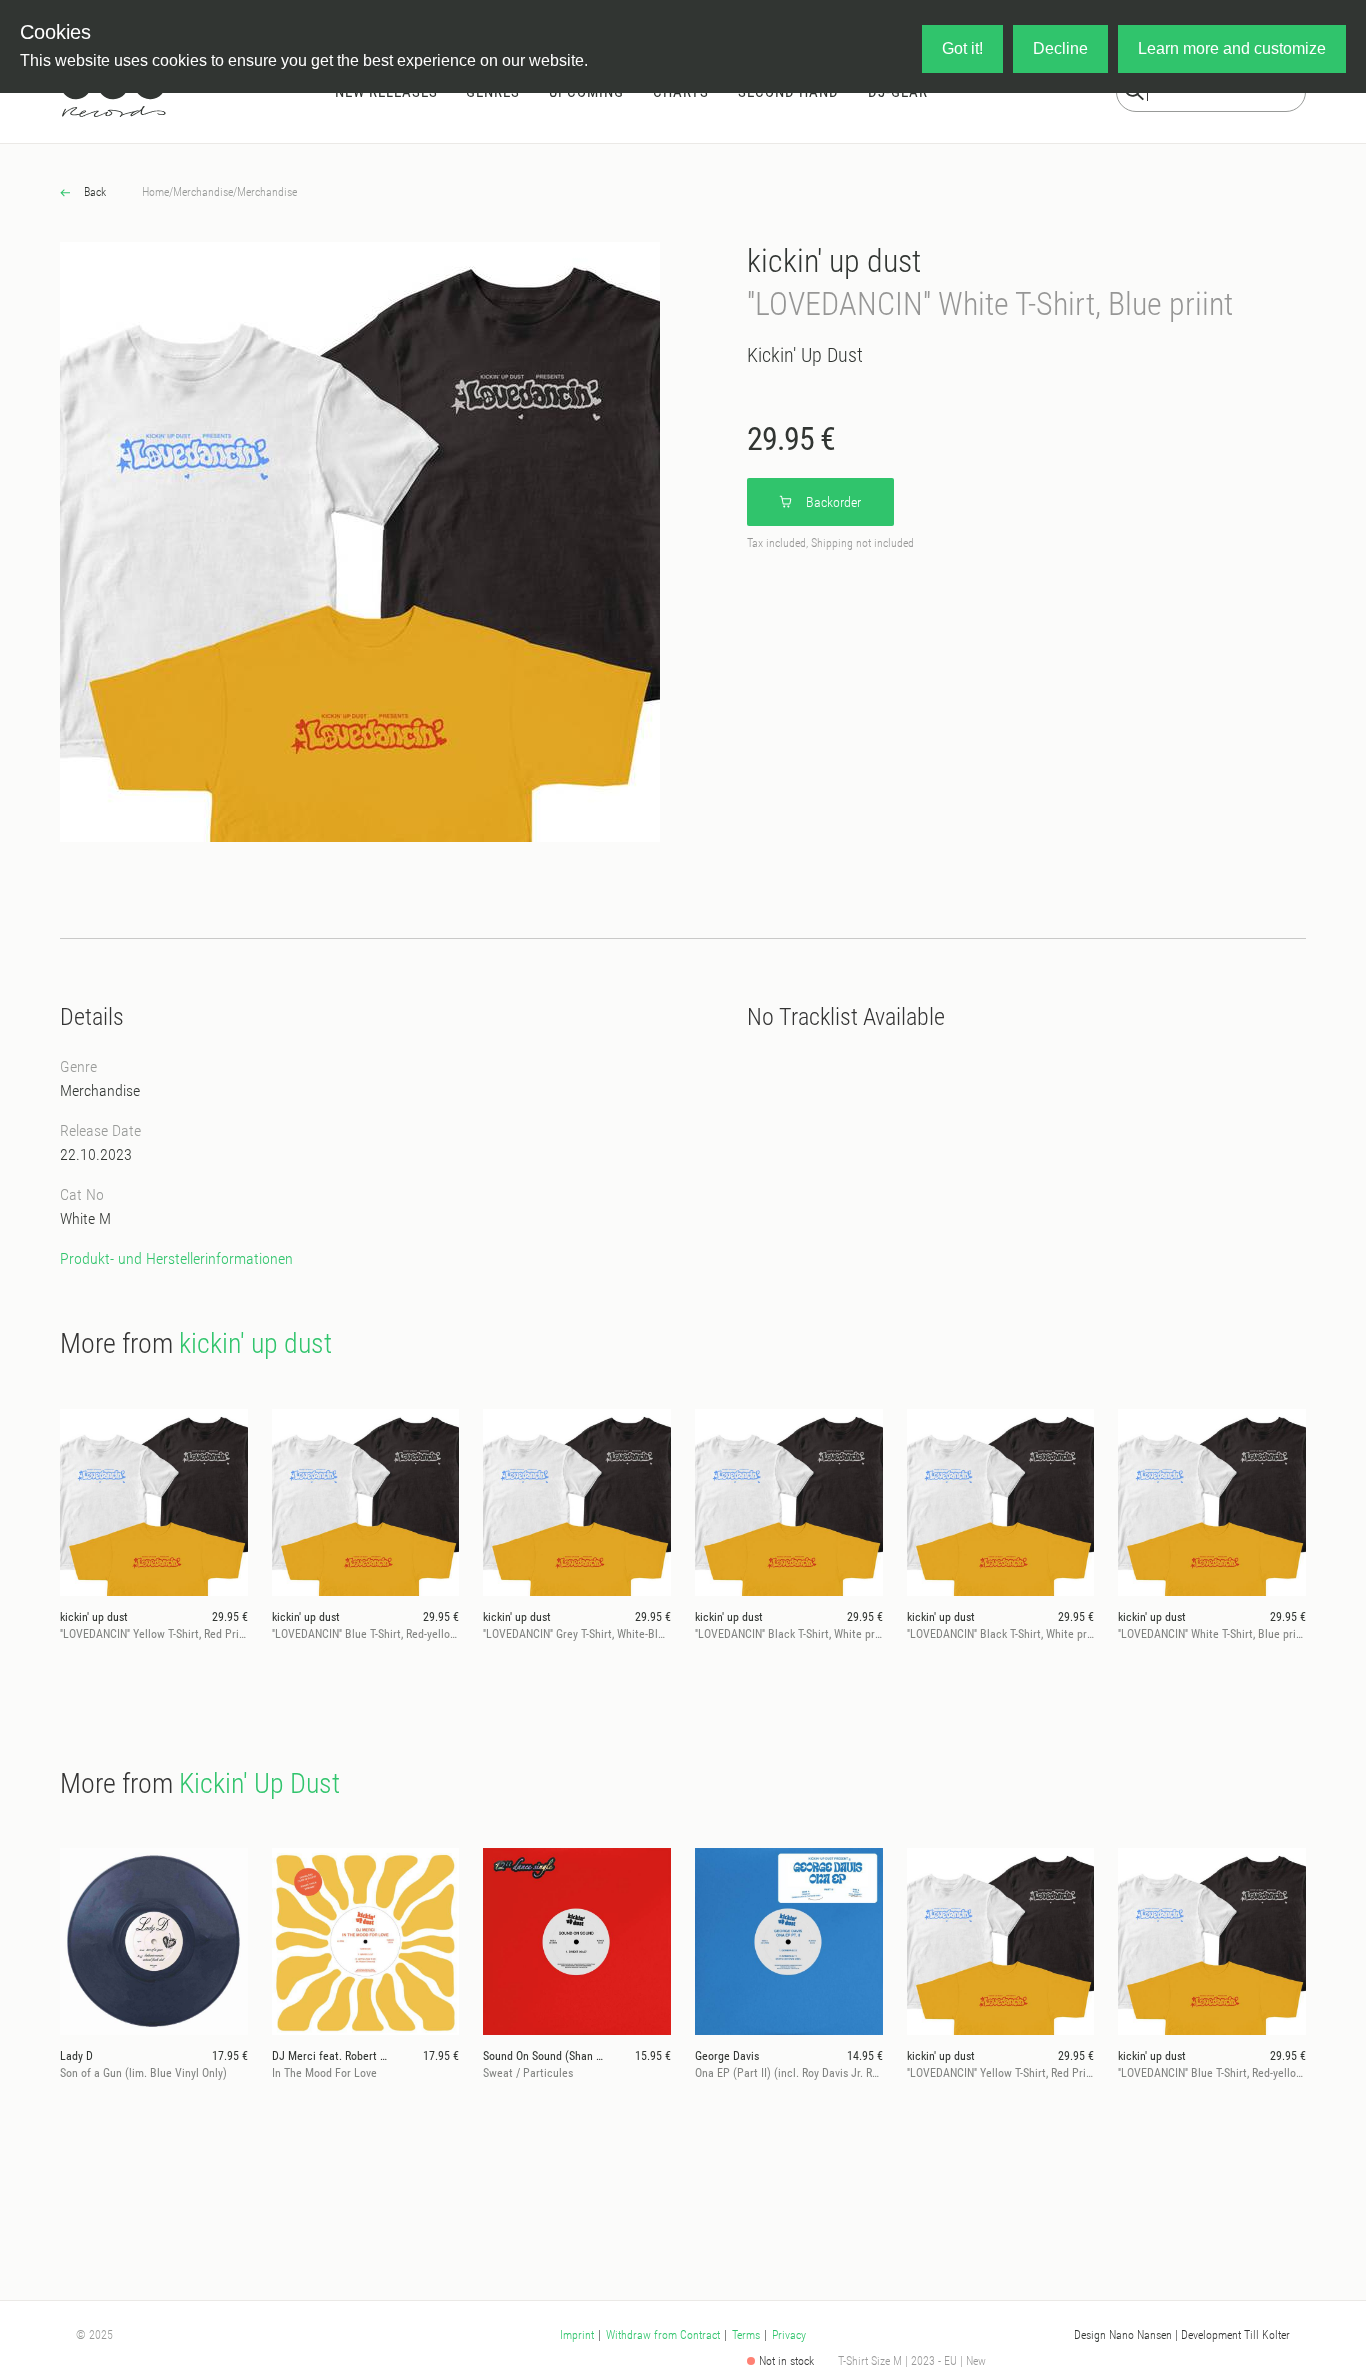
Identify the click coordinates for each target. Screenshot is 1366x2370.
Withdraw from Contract (663, 2335)
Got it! (962, 48)
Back (93, 192)
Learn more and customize (1232, 48)
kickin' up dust (834, 261)
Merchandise (203, 192)
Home (155, 192)
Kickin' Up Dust (805, 355)
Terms (746, 2335)
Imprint (577, 2335)
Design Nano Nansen (1123, 2335)
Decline (1060, 48)
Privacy (789, 2335)
